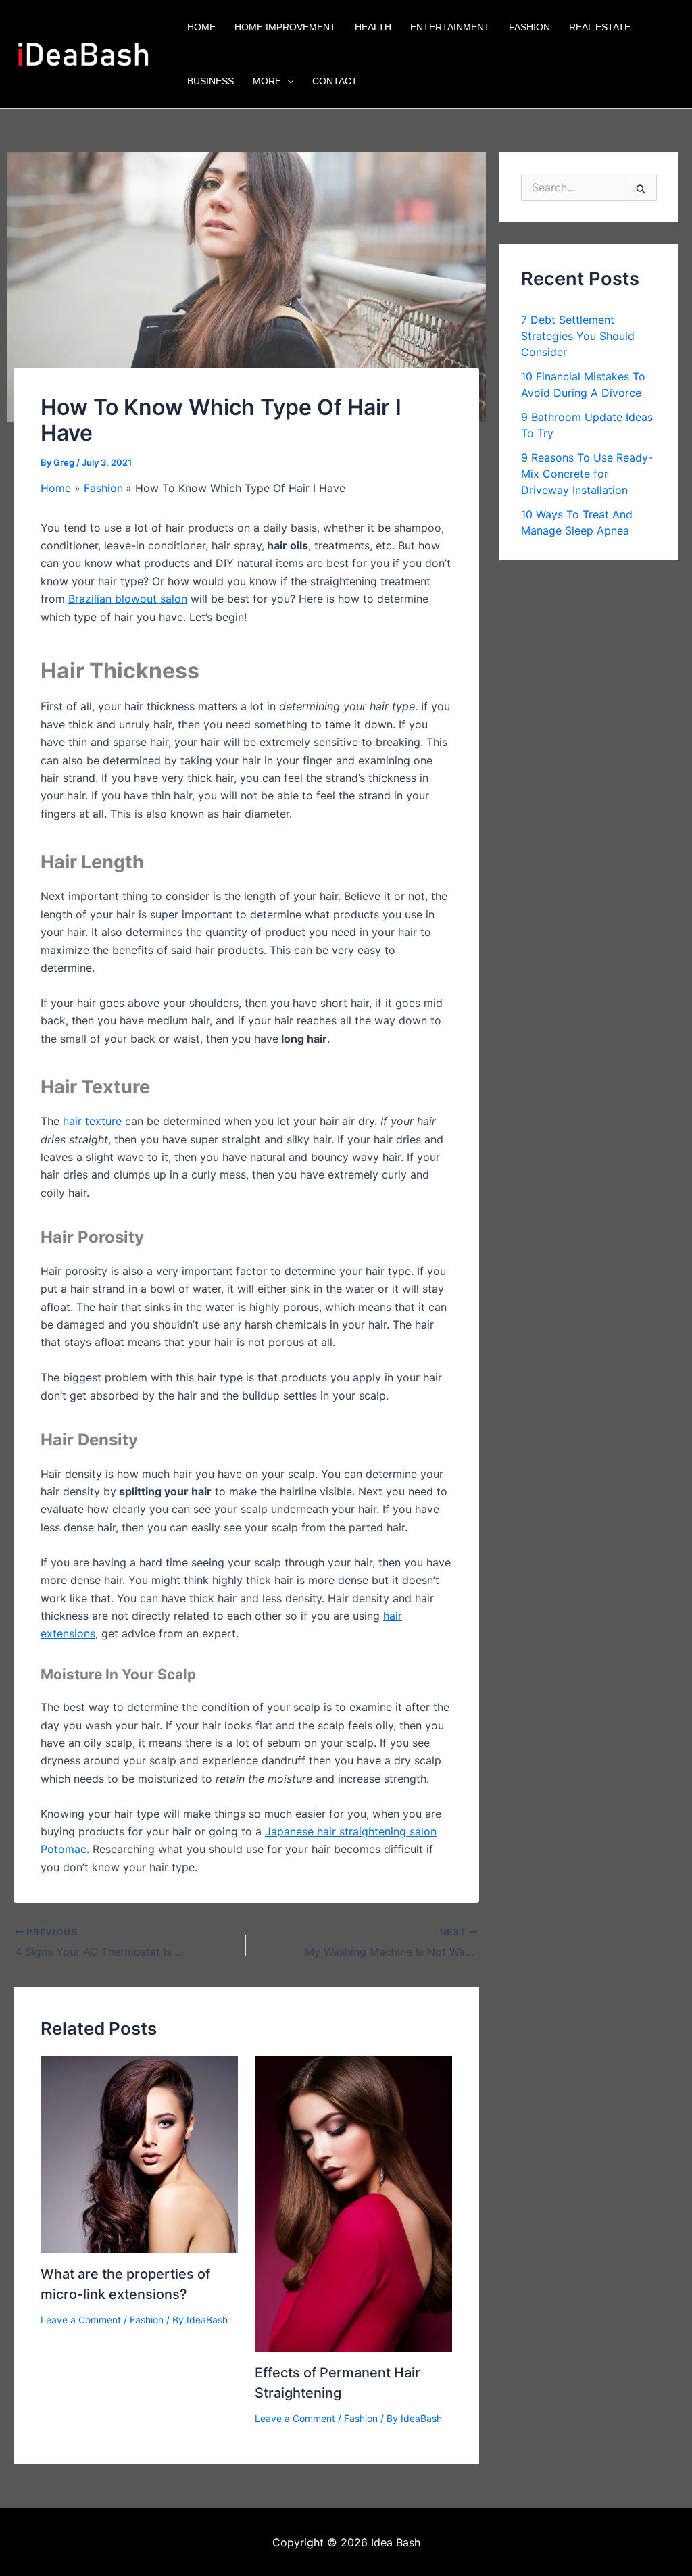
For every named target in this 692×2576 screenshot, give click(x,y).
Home (201, 27)
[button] (287, 81)
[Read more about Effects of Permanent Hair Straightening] (353, 2203)
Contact (335, 81)
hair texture (92, 1121)
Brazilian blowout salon (128, 599)
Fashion (529, 27)
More (267, 81)
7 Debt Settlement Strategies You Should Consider (578, 336)
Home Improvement (285, 27)
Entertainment (450, 27)
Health (373, 27)
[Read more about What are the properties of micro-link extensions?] (139, 2154)
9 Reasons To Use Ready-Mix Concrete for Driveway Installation (587, 474)
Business (211, 81)
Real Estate (600, 27)
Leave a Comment (81, 2320)
